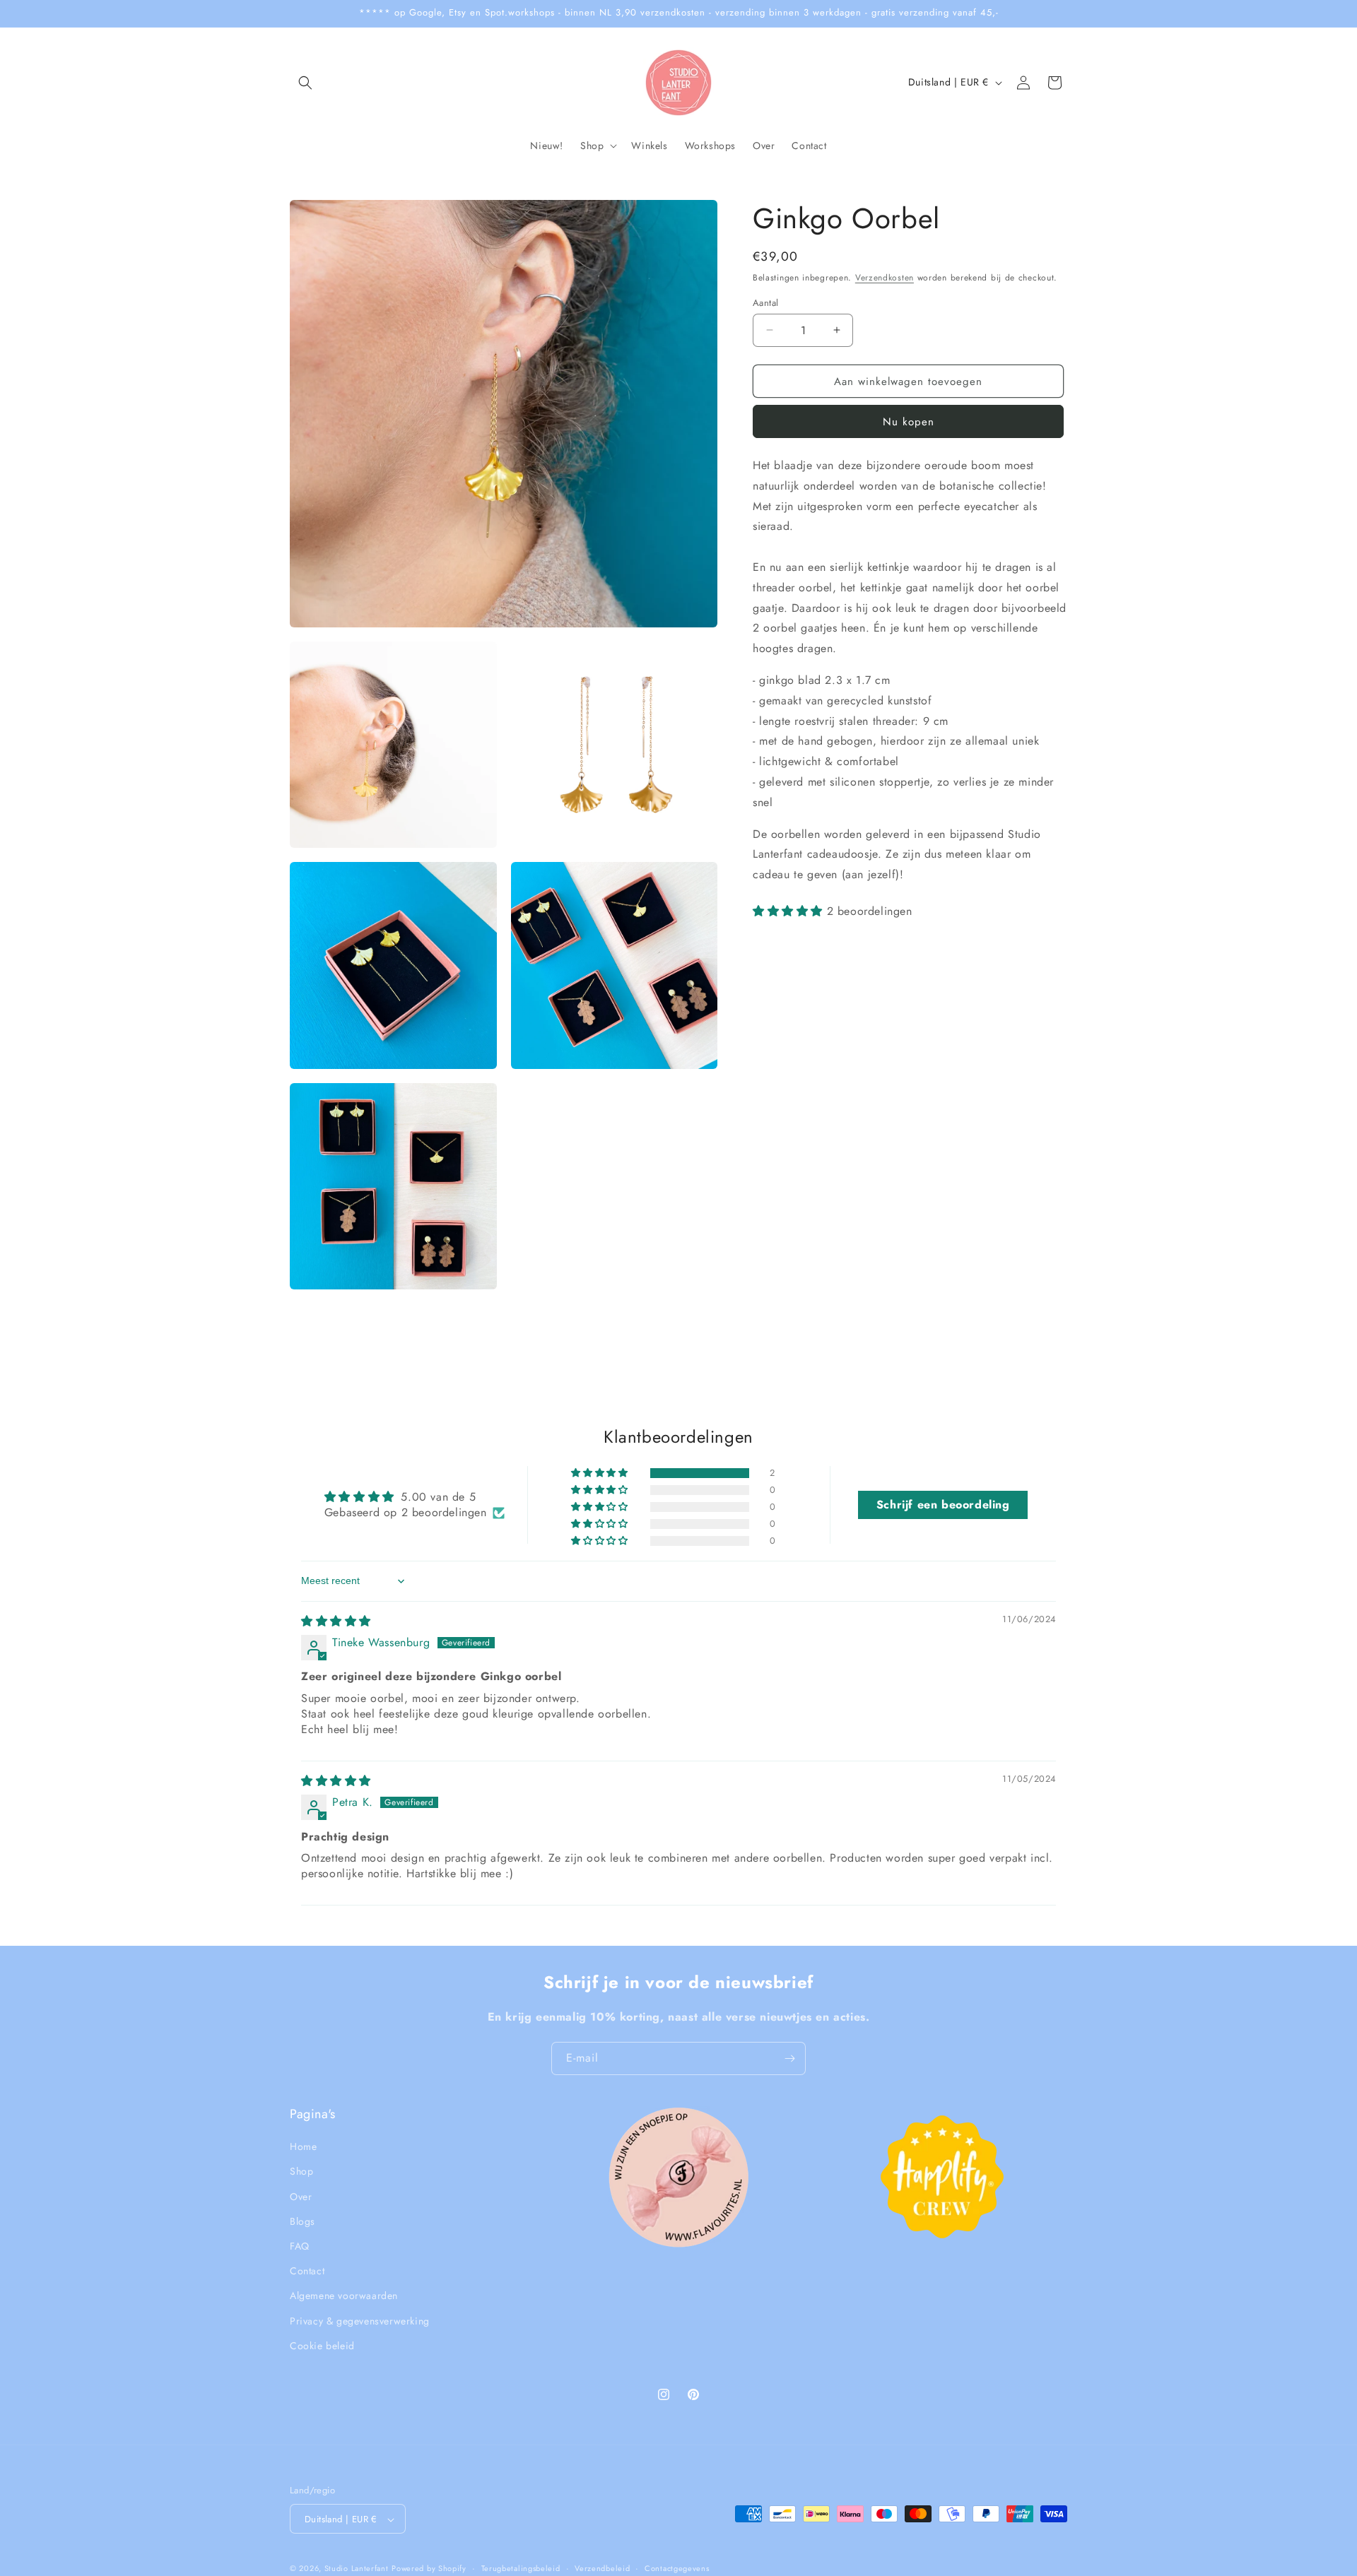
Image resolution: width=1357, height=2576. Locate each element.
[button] (305, 83)
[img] (336, 1621)
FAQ (300, 2246)
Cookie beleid (322, 2346)
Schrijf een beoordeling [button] (943, 1505)
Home (303, 2146)
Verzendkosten (885, 278)
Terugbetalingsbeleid (521, 2568)
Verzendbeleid (602, 2568)
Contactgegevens (677, 2568)
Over (301, 2197)
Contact (307, 2271)
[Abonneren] (789, 2058)
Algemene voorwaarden (344, 2296)
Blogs (302, 2221)
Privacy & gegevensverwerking (360, 2321)
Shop (301, 2172)
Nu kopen (909, 422)
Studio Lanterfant (357, 2569)
